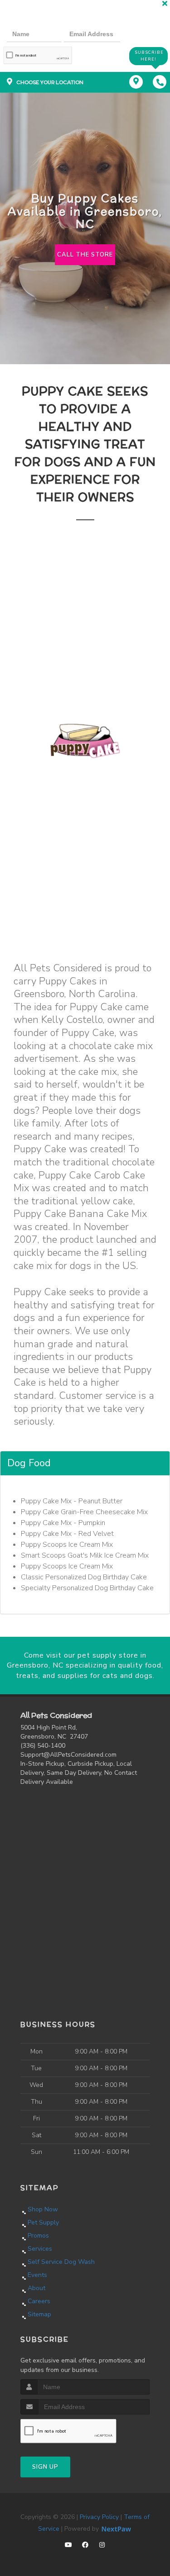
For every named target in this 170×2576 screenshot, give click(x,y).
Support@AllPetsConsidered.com (68, 1755)
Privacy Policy (99, 2517)
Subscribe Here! (149, 56)
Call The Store (85, 255)
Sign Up (45, 2467)
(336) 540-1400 (43, 1746)
